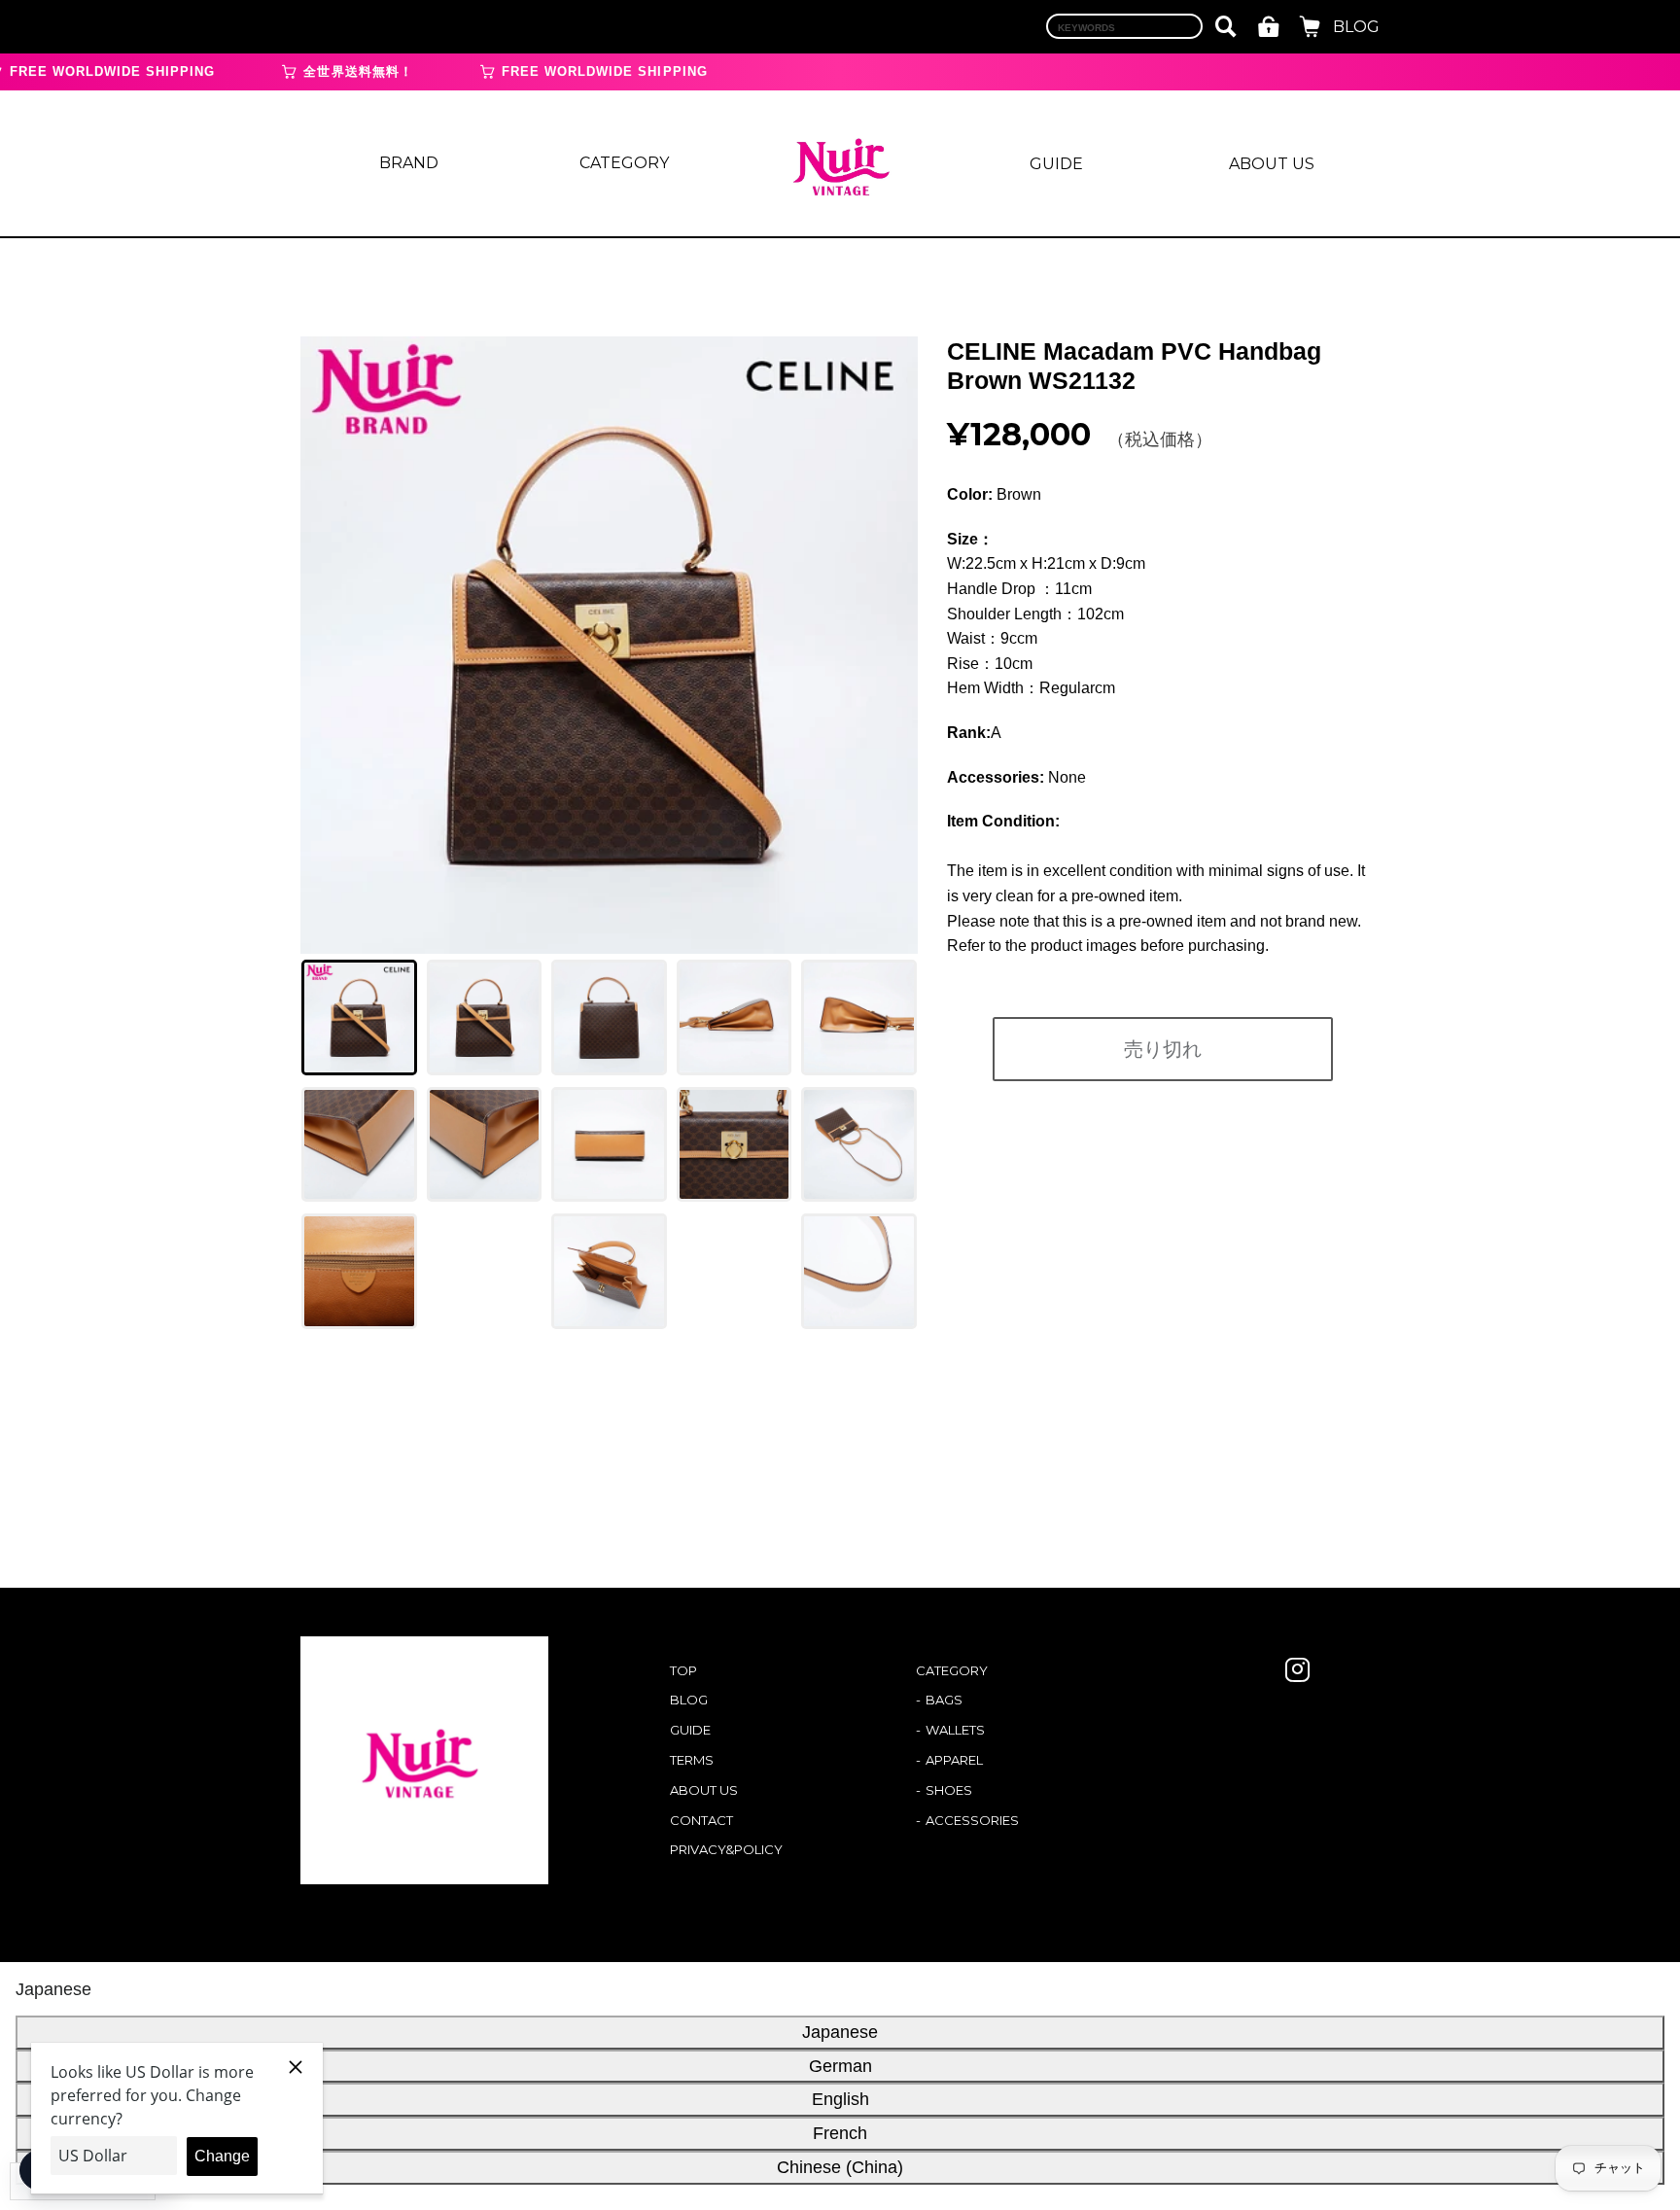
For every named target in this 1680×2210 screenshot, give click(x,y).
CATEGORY (624, 163)
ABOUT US (1272, 164)
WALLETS (955, 1730)
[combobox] (1124, 26)
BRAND (409, 163)
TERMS (692, 1760)
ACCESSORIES (972, 1820)
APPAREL (954, 1760)
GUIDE (1056, 164)
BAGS (944, 1700)
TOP (683, 1670)
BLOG (1356, 27)
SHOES (949, 1790)
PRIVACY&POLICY (726, 1849)
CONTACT (701, 1820)
